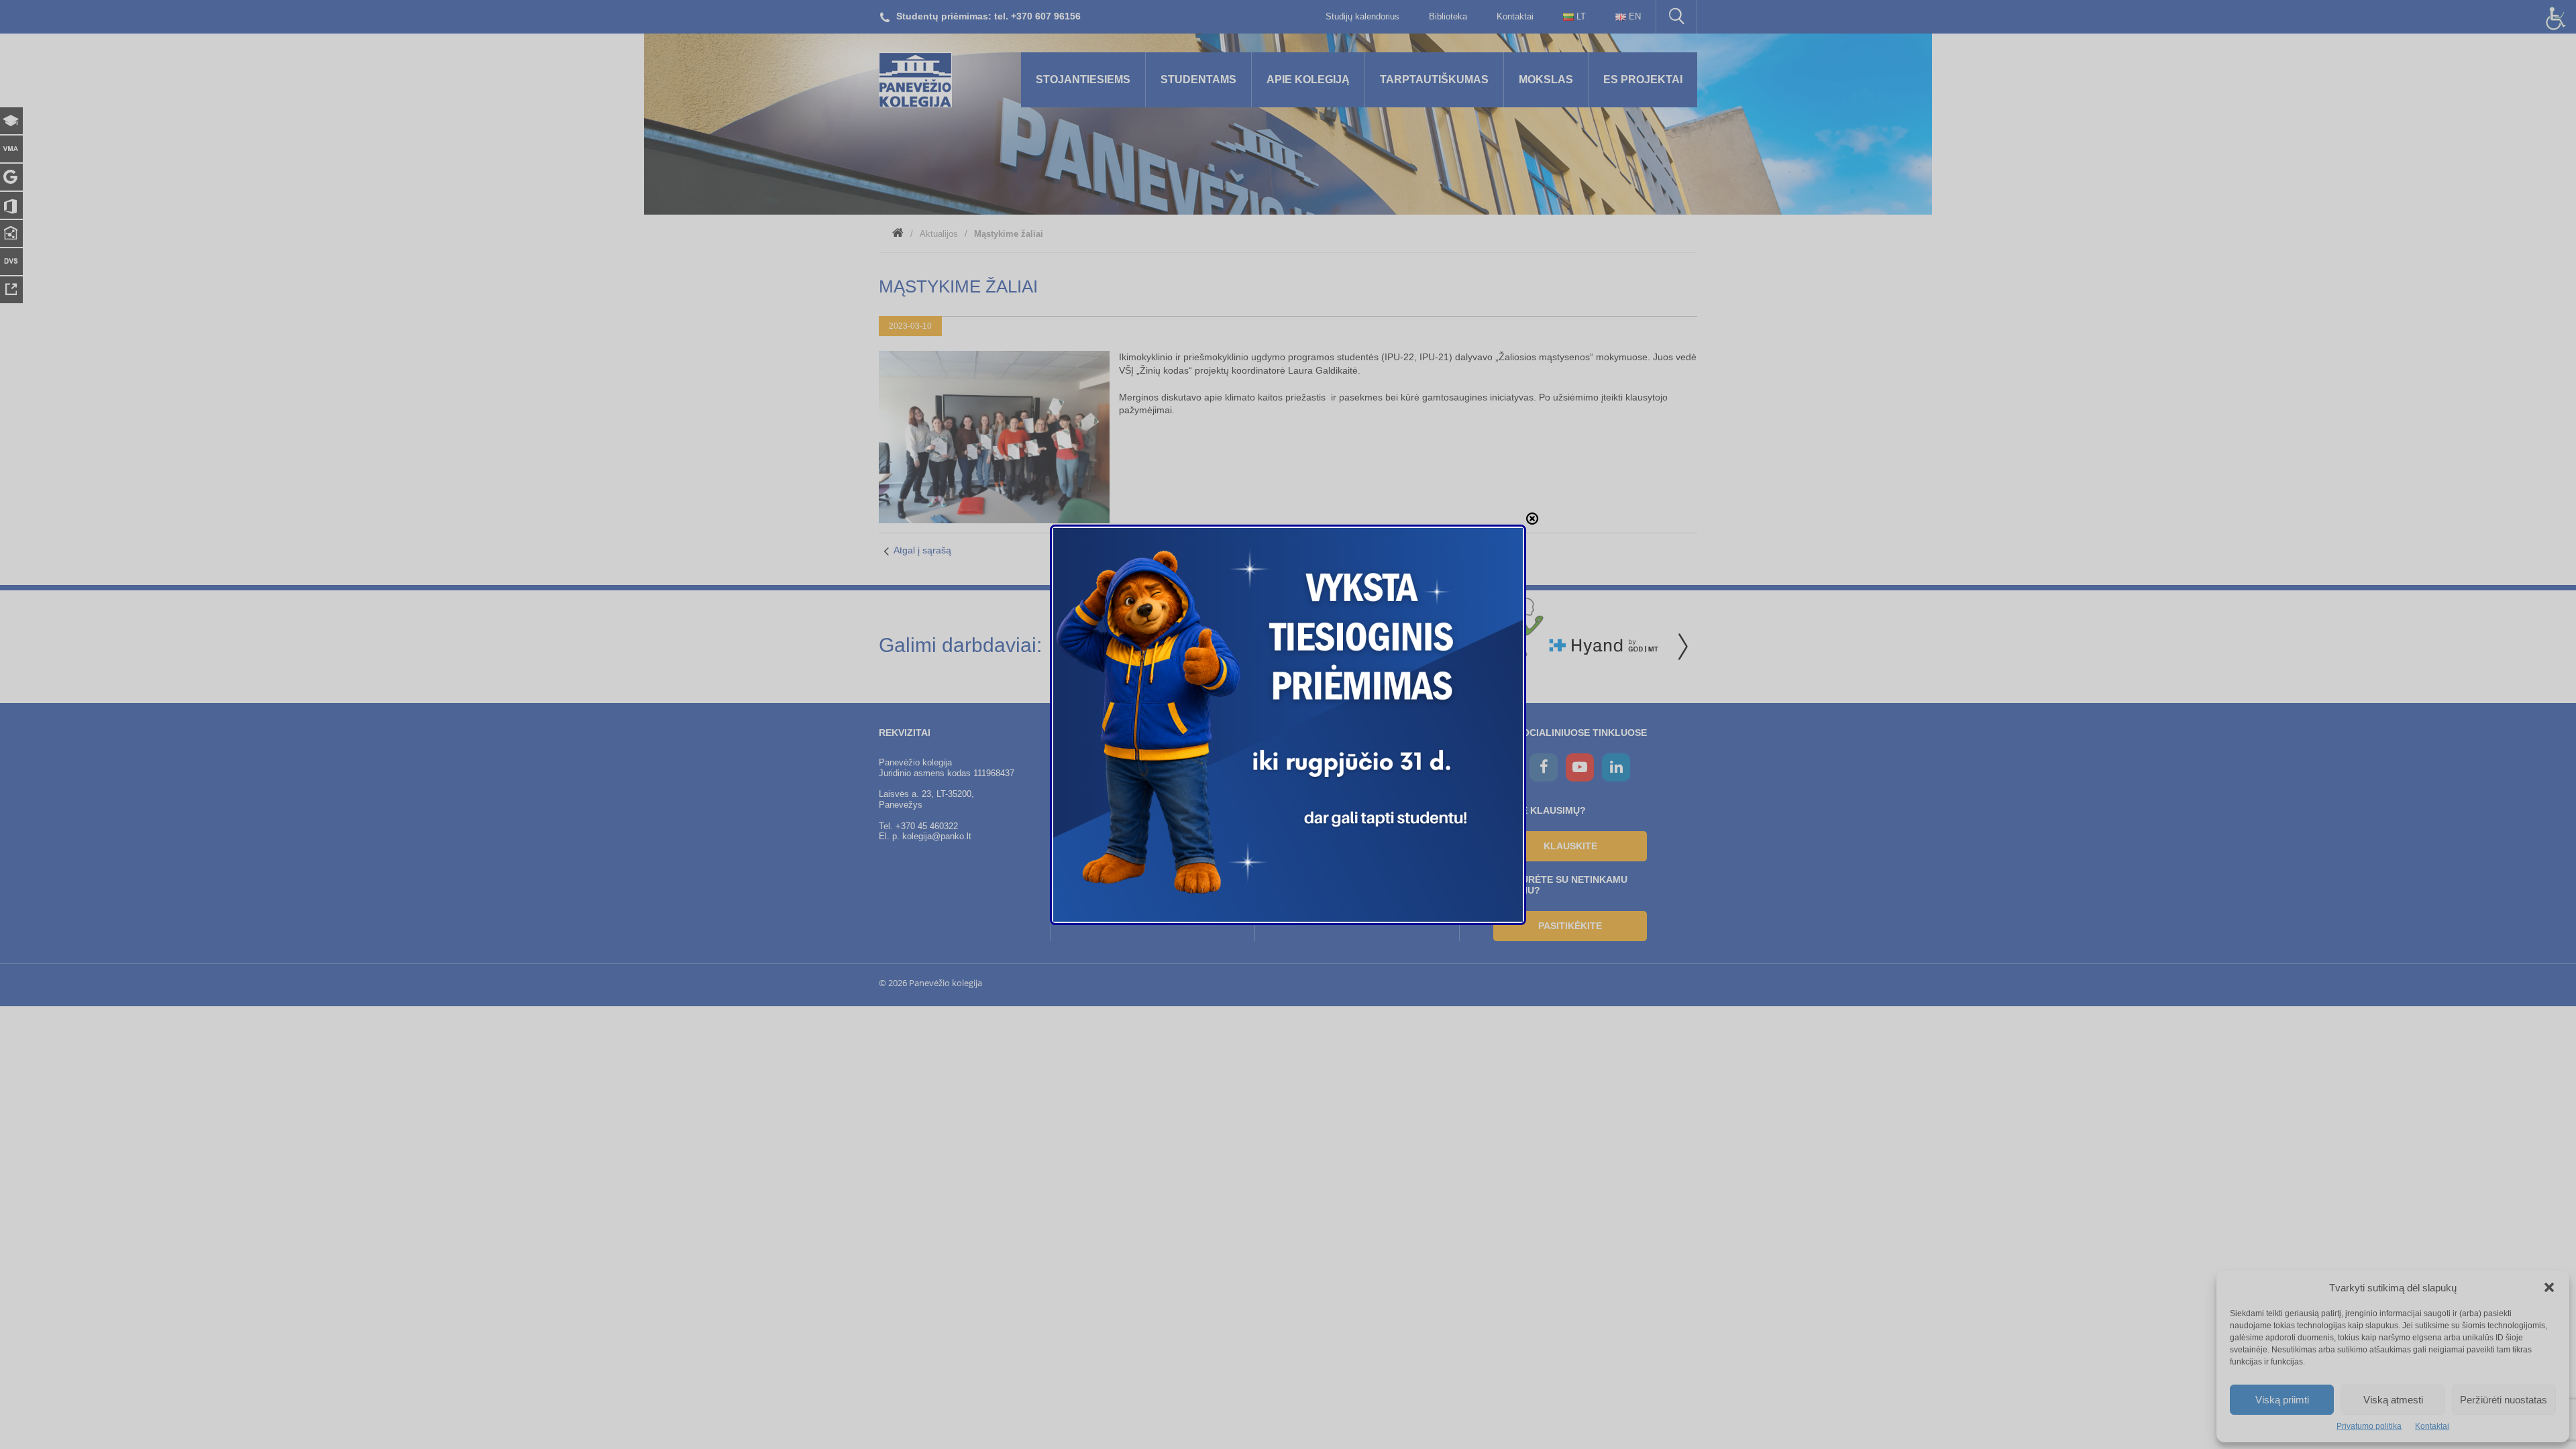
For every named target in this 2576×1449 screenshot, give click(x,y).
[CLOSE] (1532, 519)
